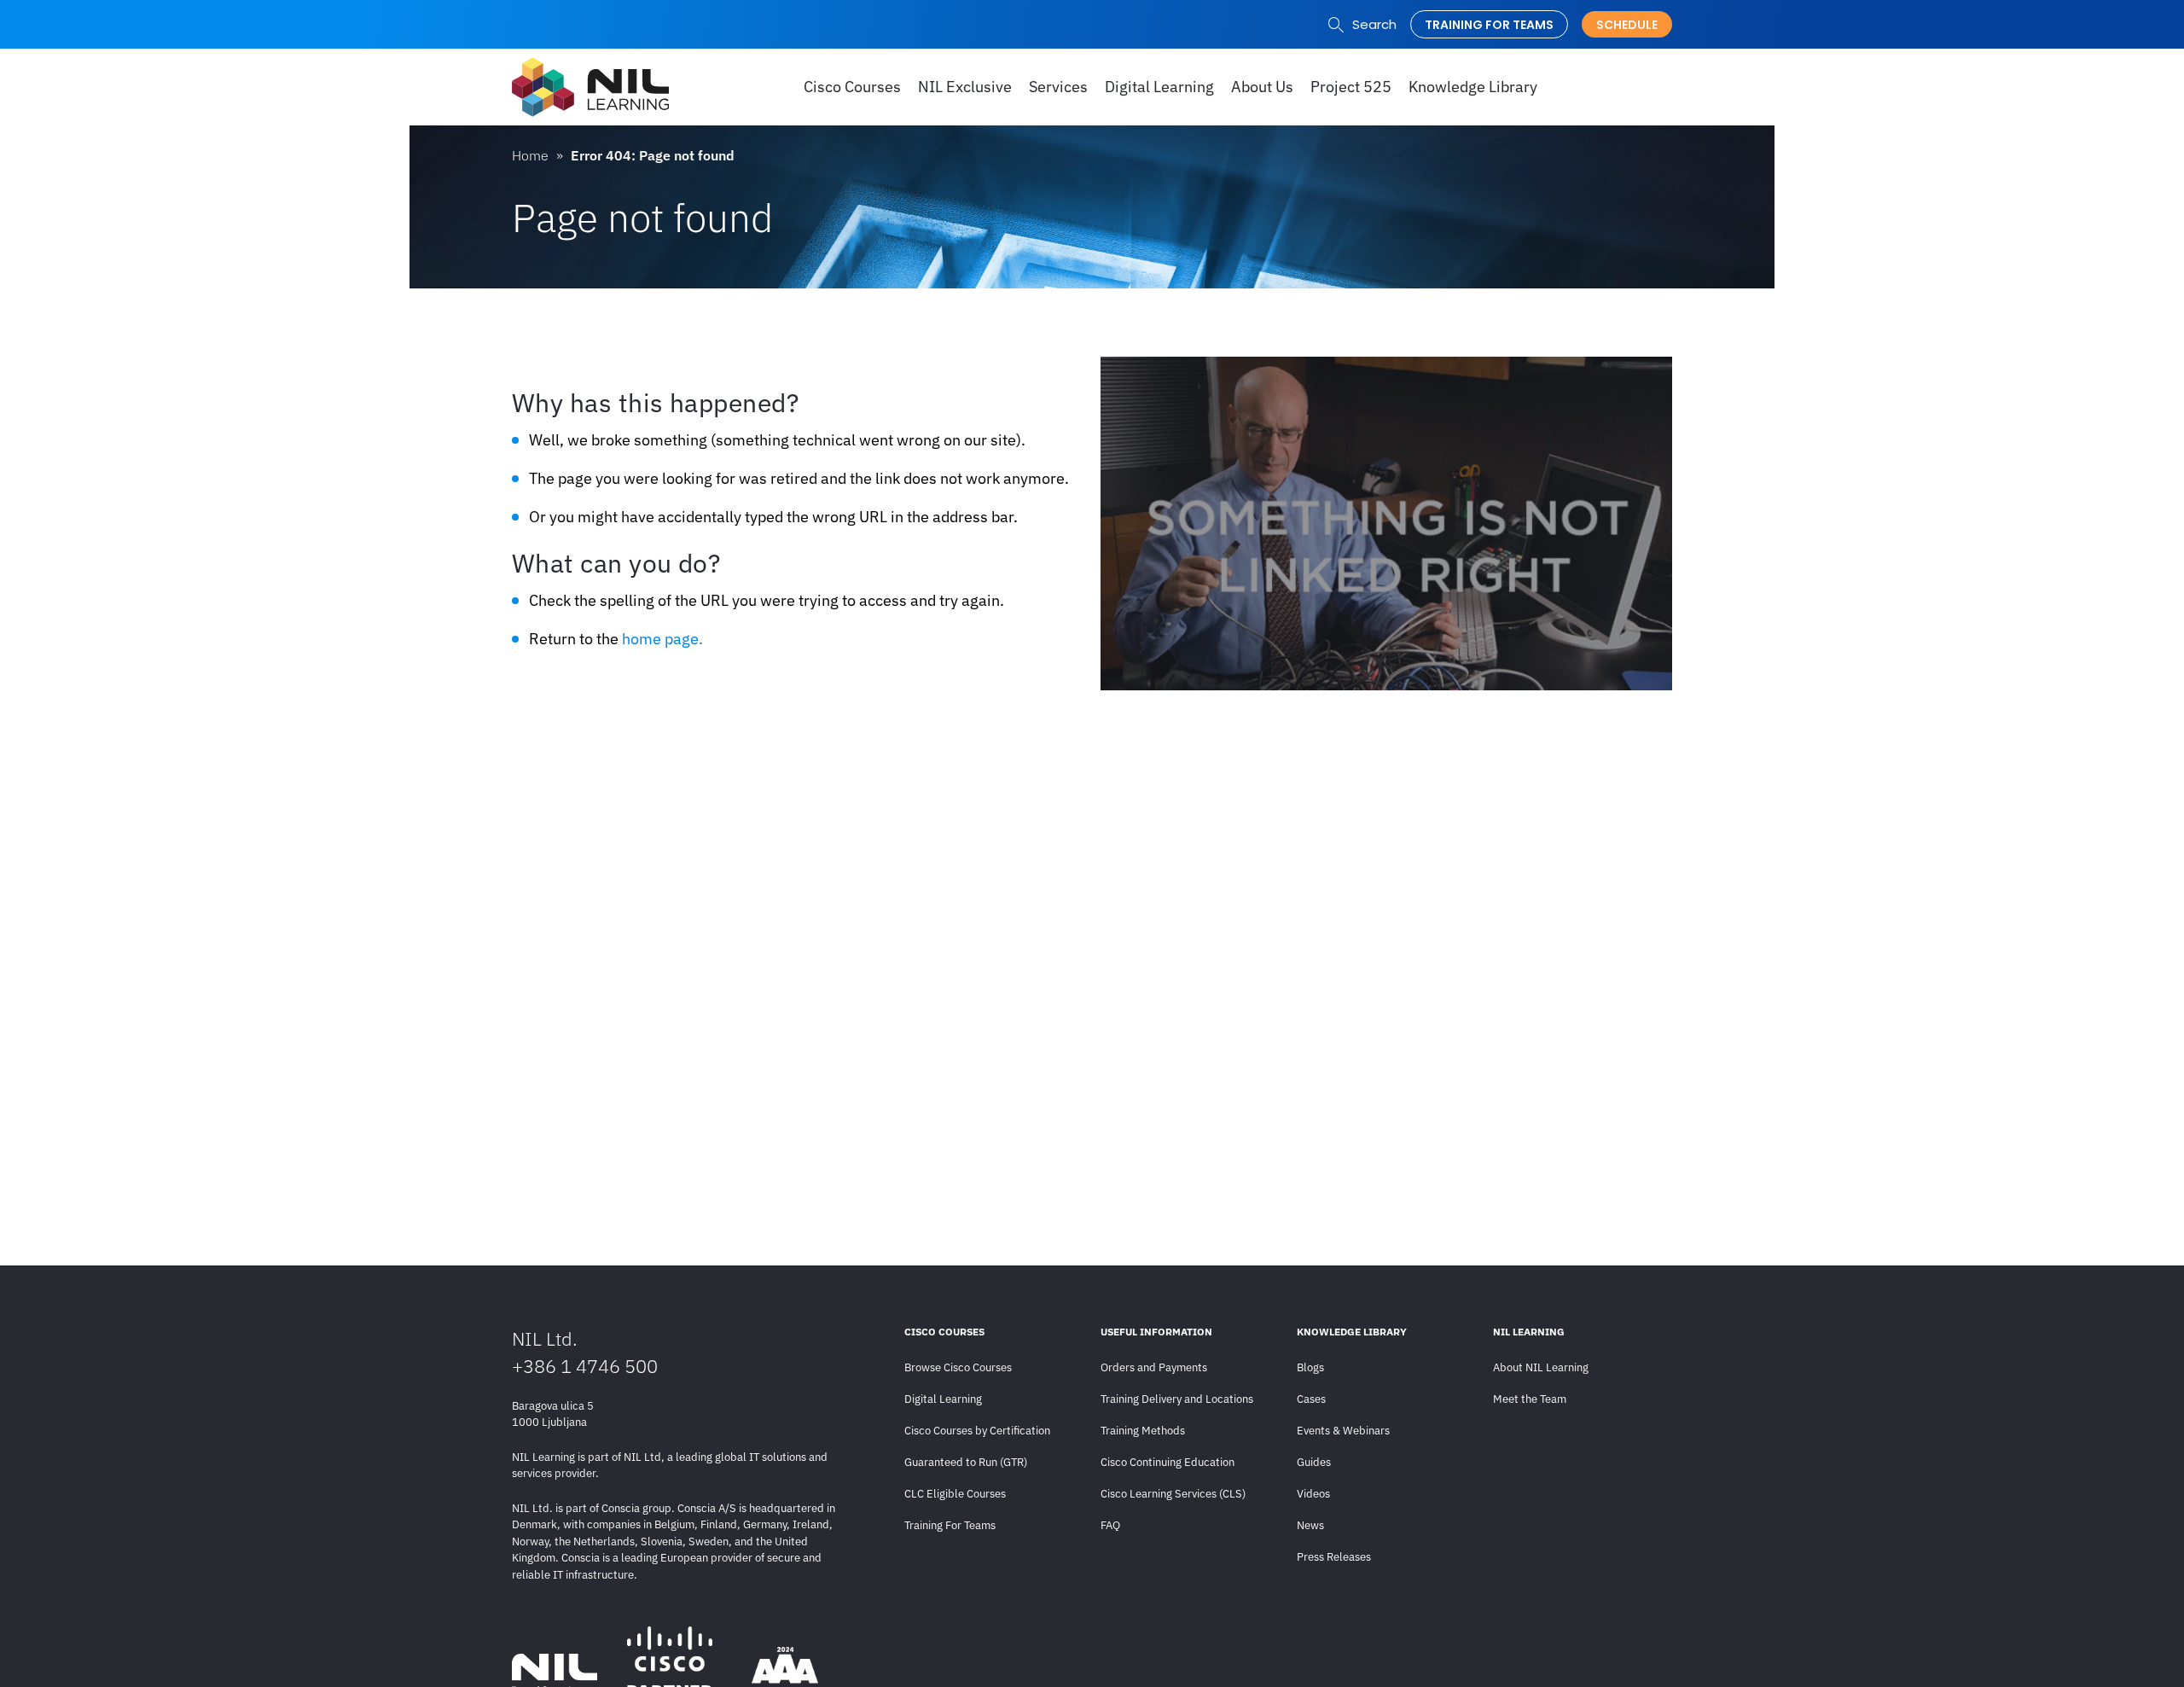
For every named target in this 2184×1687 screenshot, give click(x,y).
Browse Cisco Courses (958, 1367)
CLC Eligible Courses (955, 1494)
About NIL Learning (1541, 1367)
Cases (1311, 1399)
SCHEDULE (1627, 25)
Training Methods (1143, 1431)
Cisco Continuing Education (1168, 1462)
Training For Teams (950, 1525)
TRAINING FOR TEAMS (1489, 25)
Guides (1314, 1462)
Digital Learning (943, 1399)
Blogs (1310, 1367)
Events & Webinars (1343, 1431)
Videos (1313, 1494)
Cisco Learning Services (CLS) (1173, 1494)
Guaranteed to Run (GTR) (966, 1462)
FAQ (1110, 1525)
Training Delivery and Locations (1177, 1399)
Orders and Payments (1154, 1367)
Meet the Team (1530, 1399)
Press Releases (1334, 1557)
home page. (662, 639)
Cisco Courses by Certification (977, 1431)
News (1310, 1525)
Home (530, 155)
